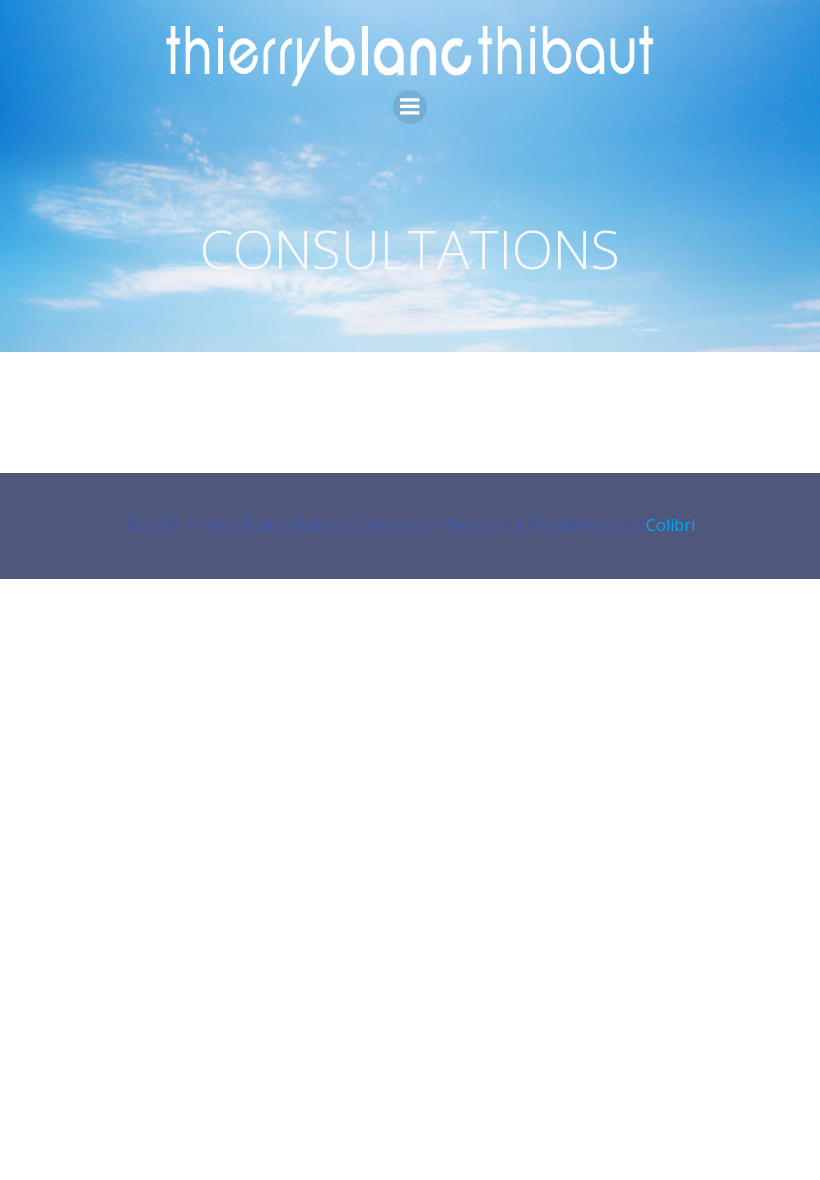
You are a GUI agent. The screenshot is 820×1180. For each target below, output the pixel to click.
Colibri (670, 525)
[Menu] (410, 107)
